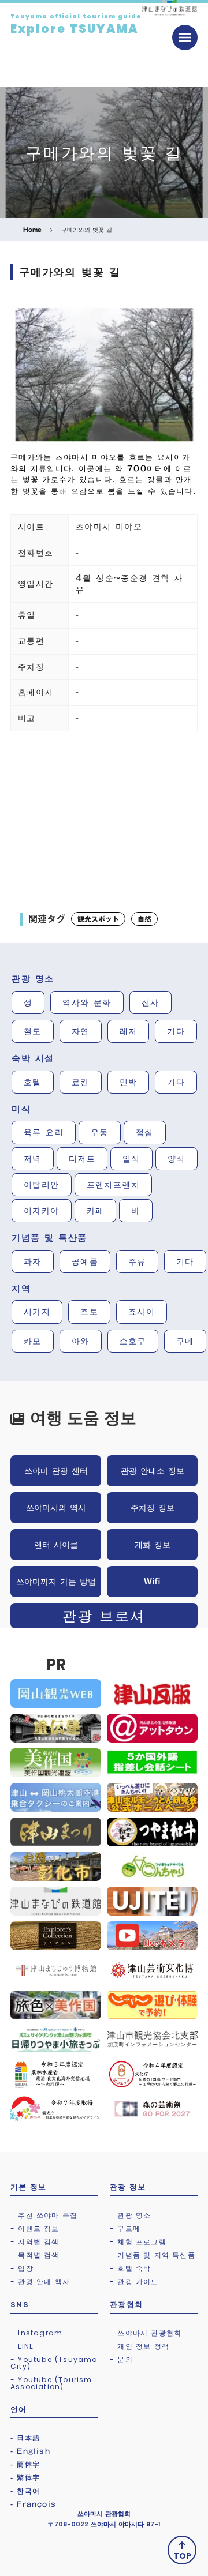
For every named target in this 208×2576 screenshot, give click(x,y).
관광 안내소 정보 (153, 1471)
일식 (131, 1159)
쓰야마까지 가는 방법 (56, 1582)
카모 (33, 1341)
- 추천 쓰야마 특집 (44, 2215)
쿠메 (185, 1341)
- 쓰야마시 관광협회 (146, 2333)
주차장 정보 (153, 1508)
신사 (151, 1002)
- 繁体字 (25, 2477)
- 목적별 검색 (35, 2255)
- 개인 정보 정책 (140, 2346)
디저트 (82, 1159)
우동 (100, 1132)
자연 (81, 1031)
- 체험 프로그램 (138, 2242)
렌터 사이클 (56, 1545)
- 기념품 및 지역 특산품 (153, 2255)
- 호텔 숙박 (130, 2268)
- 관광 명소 (130, 2215)
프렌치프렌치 (113, 1185)
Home (32, 230)
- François (33, 2504)
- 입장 (22, 2268)
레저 (129, 1031)
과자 (33, 1261)
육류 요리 (44, 1132)
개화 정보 (153, 1545)
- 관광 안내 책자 (40, 2282)
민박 (129, 1082)
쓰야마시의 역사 (56, 1508)
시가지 (37, 1312)
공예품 (85, 1261)
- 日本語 (25, 2438)
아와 (81, 1341)
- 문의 (121, 2359)
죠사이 (142, 1312)
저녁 (33, 1159)
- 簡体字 (25, 2464)
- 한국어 (25, 2491)
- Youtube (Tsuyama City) (54, 2363)
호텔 (33, 1082)
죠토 (89, 1312)
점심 (145, 1132)
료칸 (81, 1082)
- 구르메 (125, 2228)
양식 (177, 1159)
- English (30, 2451)
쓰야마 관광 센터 (56, 1471)
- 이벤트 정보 (35, 2228)
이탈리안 (42, 1185)
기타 (176, 1031)
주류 (137, 1261)
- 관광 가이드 (134, 2282)
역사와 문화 (87, 1002)
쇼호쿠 (133, 1341)
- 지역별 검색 (35, 2242)
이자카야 (42, 1211)
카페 (96, 1211)
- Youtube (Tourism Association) (51, 2383)
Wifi (152, 1582)
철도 (33, 1031)
